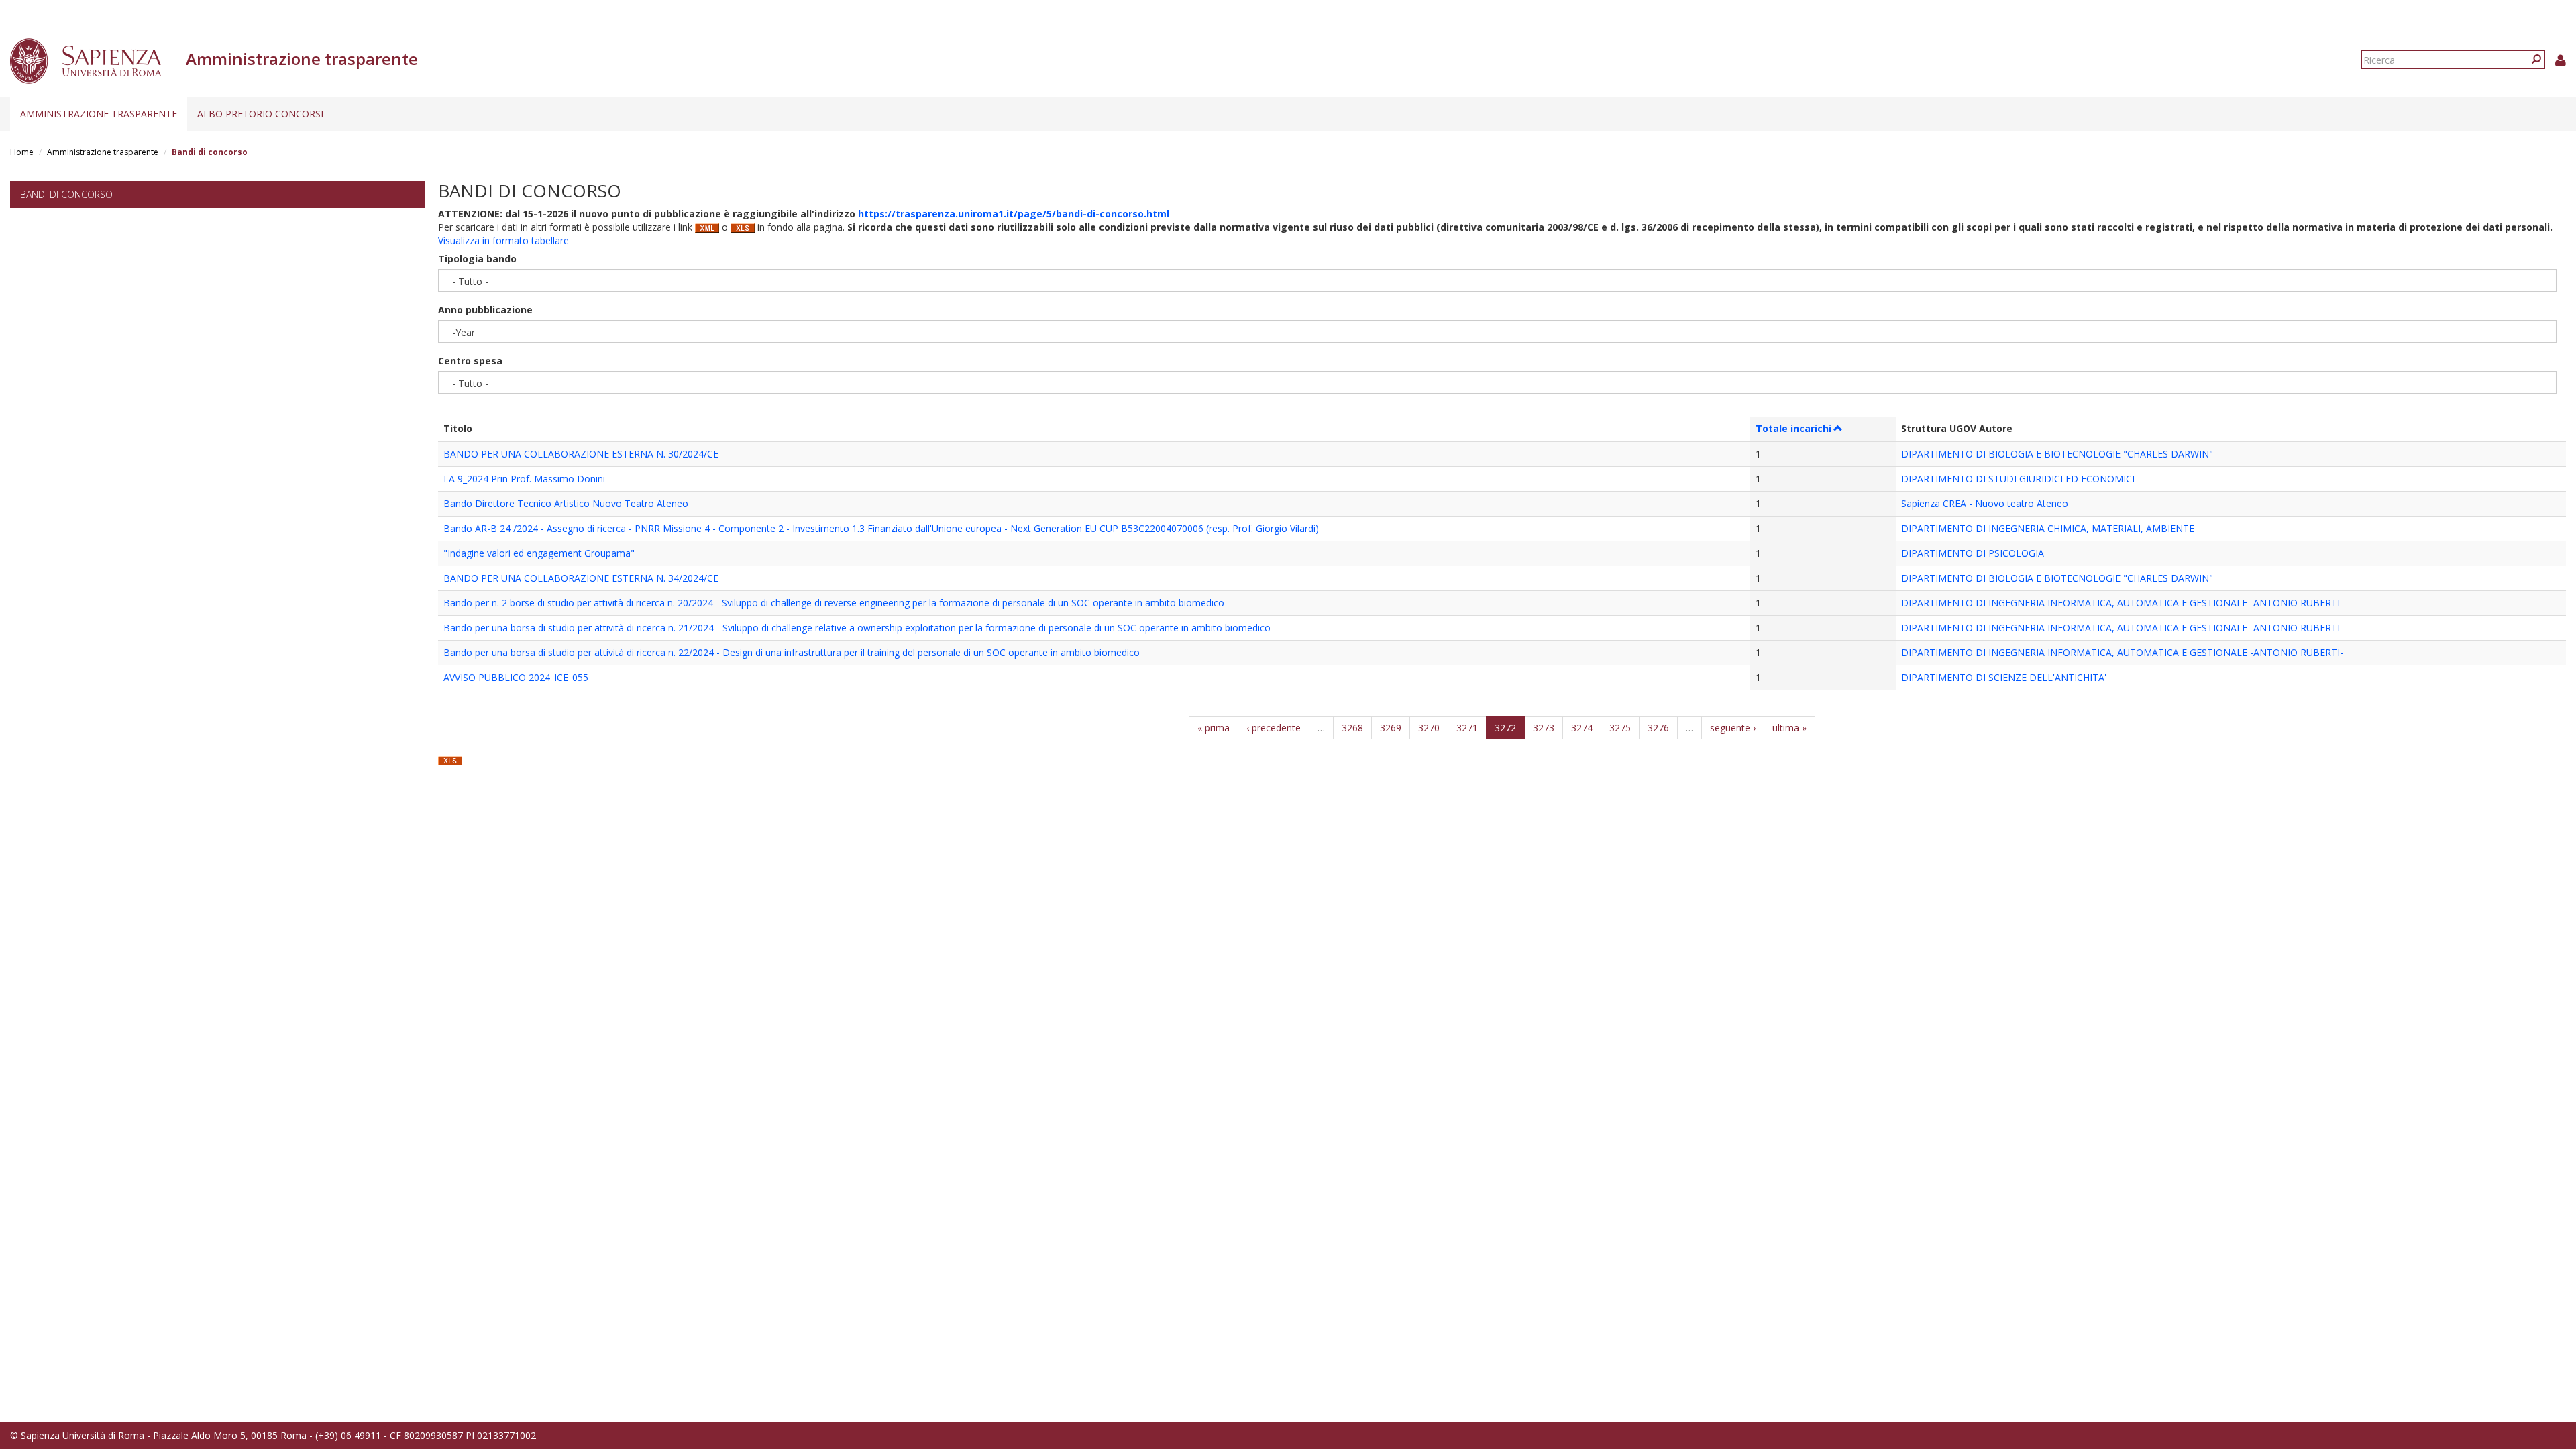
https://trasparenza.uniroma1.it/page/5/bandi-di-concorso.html (1014, 214)
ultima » (1789, 728)
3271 (1467, 728)
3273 (1544, 728)
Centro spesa (470, 361)
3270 (1429, 728)
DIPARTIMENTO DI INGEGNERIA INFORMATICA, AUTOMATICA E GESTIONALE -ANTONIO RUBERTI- (2122, 603)
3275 (1620, 728)
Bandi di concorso (66, 194)
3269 (1391, 728)
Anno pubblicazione (485, 310)
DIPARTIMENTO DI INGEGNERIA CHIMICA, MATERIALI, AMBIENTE (2048, 528)
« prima (1214, 728)
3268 (1352, 728)
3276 (1658, 728)
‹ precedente (1274, 728)
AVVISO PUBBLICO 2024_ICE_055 (516, 677)
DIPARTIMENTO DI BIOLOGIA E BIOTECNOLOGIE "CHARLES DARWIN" (2057, 454)
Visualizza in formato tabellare (503, 240)
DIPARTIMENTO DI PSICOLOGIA (1973, 553)
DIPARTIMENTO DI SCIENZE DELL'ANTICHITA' (2004, 677)
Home (22, 152)
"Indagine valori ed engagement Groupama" (539, 553)
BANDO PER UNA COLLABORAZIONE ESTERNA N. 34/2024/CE (581, 578)
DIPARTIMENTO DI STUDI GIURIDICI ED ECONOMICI (2018, 479)
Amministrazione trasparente (99, 114)
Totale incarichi (1793, 428)
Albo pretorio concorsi (260, 114)
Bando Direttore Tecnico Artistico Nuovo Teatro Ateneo (566, 503)
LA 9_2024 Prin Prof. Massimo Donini (524, 479)
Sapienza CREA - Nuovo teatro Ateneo (1985, 503)
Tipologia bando (477, 259)
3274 (1582, 728)
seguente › (1733, 728)
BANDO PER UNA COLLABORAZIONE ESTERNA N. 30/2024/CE (581, 454)
